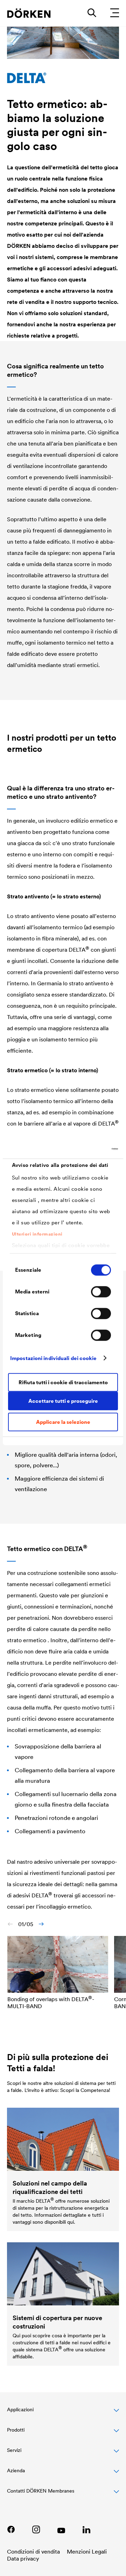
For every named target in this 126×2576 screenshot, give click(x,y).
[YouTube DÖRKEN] (61, 2529)
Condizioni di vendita (33, 2551)
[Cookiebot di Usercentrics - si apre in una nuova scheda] (89, 1149)
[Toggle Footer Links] (63, 2495)
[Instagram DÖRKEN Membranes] (36, 2529)
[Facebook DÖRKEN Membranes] (11, 2529)
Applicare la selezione (63, 1422)
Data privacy (23, 2558)
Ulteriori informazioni (37, 1234)
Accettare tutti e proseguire (63, 1401)
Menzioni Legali (87, 2551)
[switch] (101, 1292)
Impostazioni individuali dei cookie (54, 1358)
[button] (63, 2413)
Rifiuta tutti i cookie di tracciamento (63, 1382)
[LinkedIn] (86, 2529)
